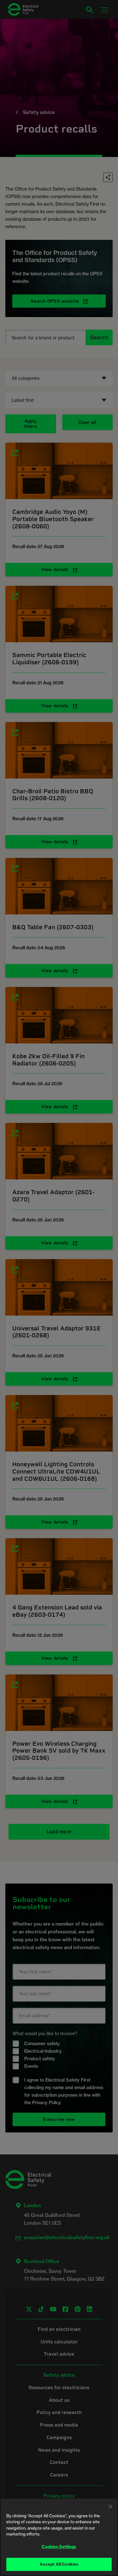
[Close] (110, 2507)
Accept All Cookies (59, 2564)
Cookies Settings (59, 2546)
